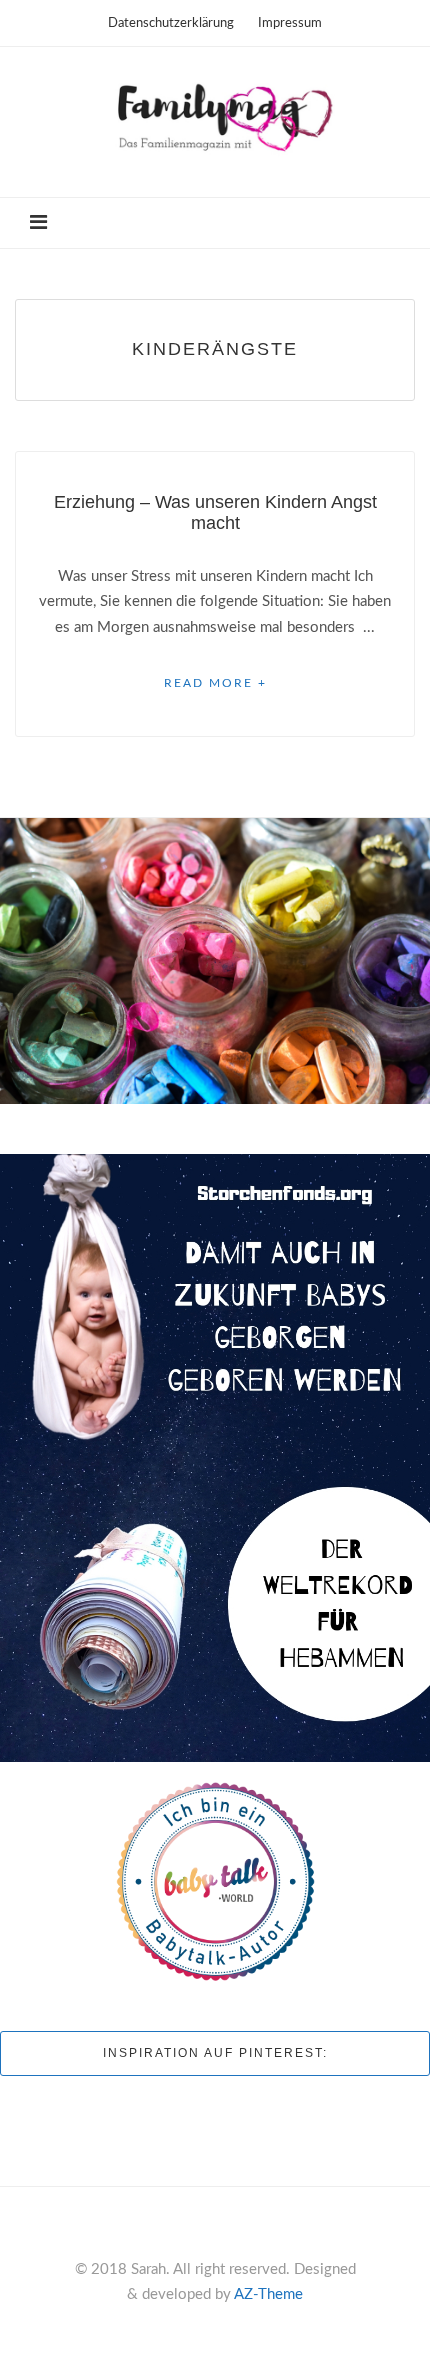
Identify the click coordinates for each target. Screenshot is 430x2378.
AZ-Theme (268, 2294)
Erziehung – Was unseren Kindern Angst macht (215, 512)
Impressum (290, 23)
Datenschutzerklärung (171, 23)
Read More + (215, 683)
